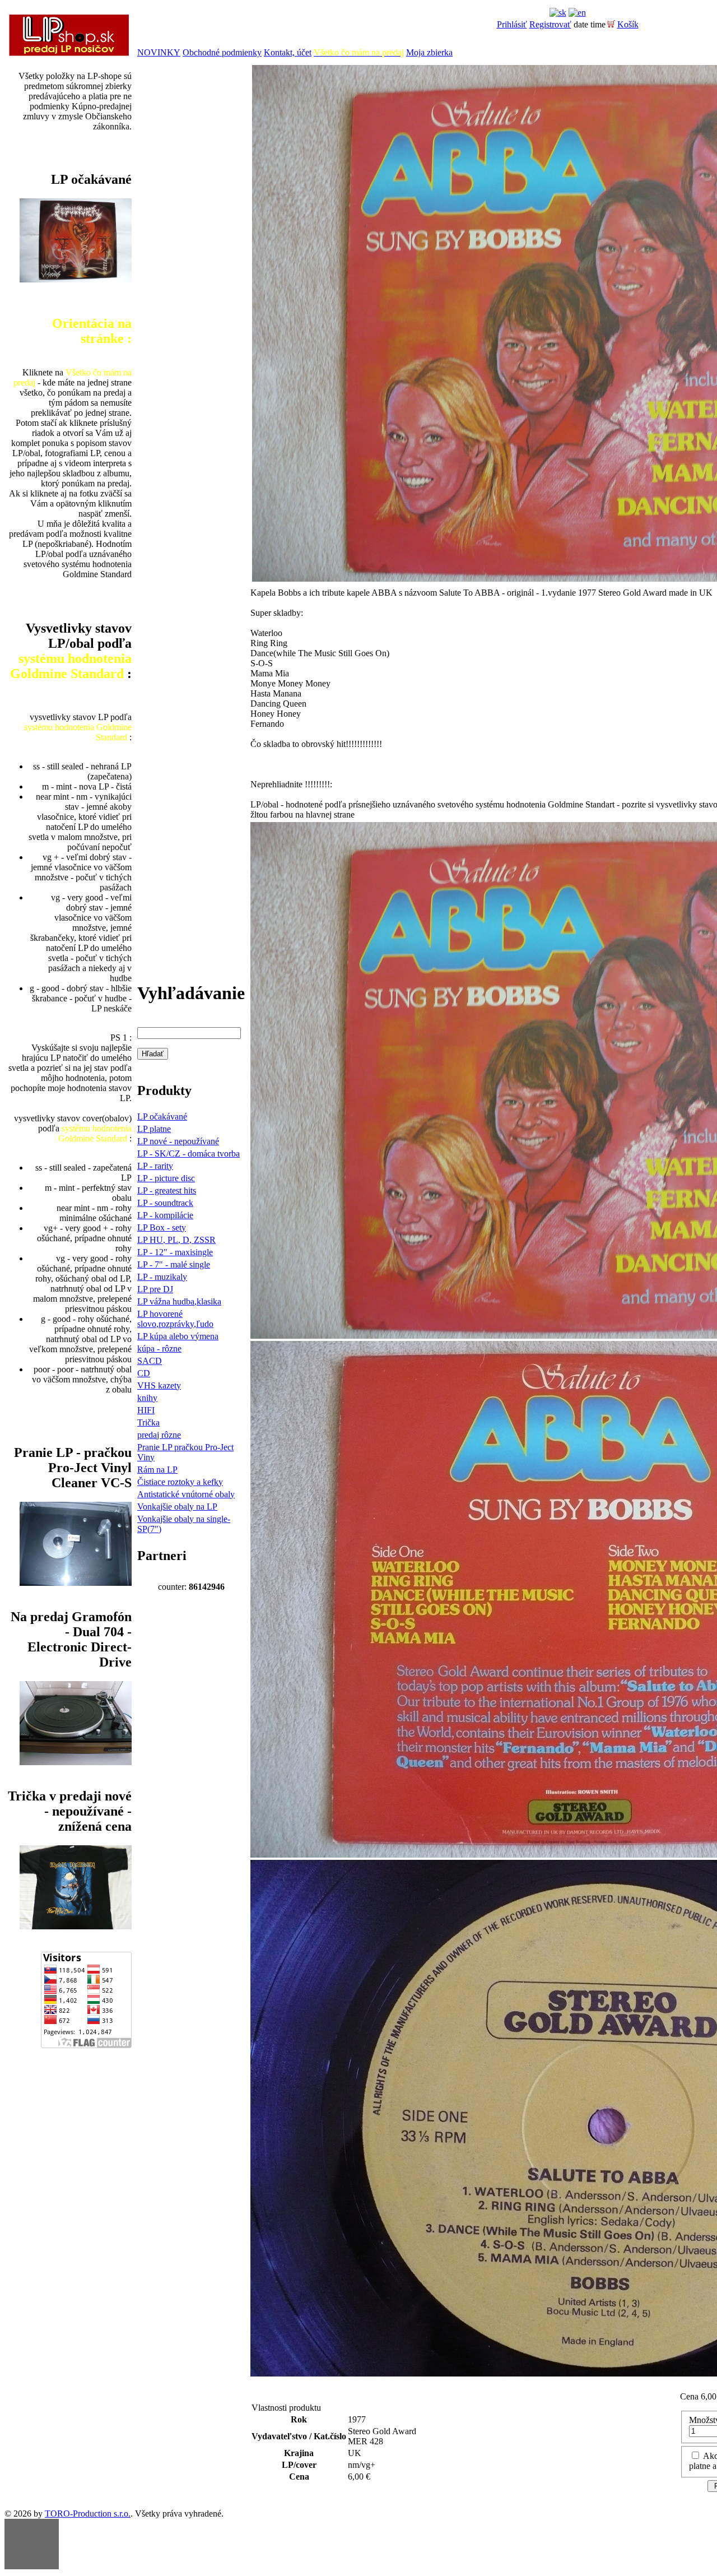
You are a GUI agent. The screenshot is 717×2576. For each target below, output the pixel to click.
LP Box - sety (162, 1227)
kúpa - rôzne (159, 1349)
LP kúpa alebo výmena (178, 1336)
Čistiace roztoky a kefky (180, 1482)
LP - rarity (155, 1166)
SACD (150, 1361)
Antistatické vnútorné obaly (186, 1494)
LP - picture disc (166, 1178)
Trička (148, 1422)
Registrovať (550, 24)
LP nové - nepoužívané (178, 1141)
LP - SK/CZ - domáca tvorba (188, 1154)
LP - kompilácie (165, 1215)
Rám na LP (157, 1470)
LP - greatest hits (167, 1190)
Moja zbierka (429, 52)
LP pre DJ (155, 1289)
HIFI (146, 1410)
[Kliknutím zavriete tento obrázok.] (32, 2544)
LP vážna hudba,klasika (179, 1301)
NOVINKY (159, 52)
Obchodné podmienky (222, 52)
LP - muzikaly (162, 1277)
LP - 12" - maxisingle (175, 1252)
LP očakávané (162, 1117)
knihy (147, 1398)
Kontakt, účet (288, 52)
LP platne (154, 1129)
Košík (628, 24)
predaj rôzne (159, 1435)
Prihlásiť (512, 24)
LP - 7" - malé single (174, 1264)
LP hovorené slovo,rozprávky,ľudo (175, 1319)
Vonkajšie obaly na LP (177, 1507)
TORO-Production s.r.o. (88, 2514)
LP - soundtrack (165, 1203)
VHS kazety (159, 1386)
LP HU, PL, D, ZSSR (176, 1240)
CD (144, 1373)
